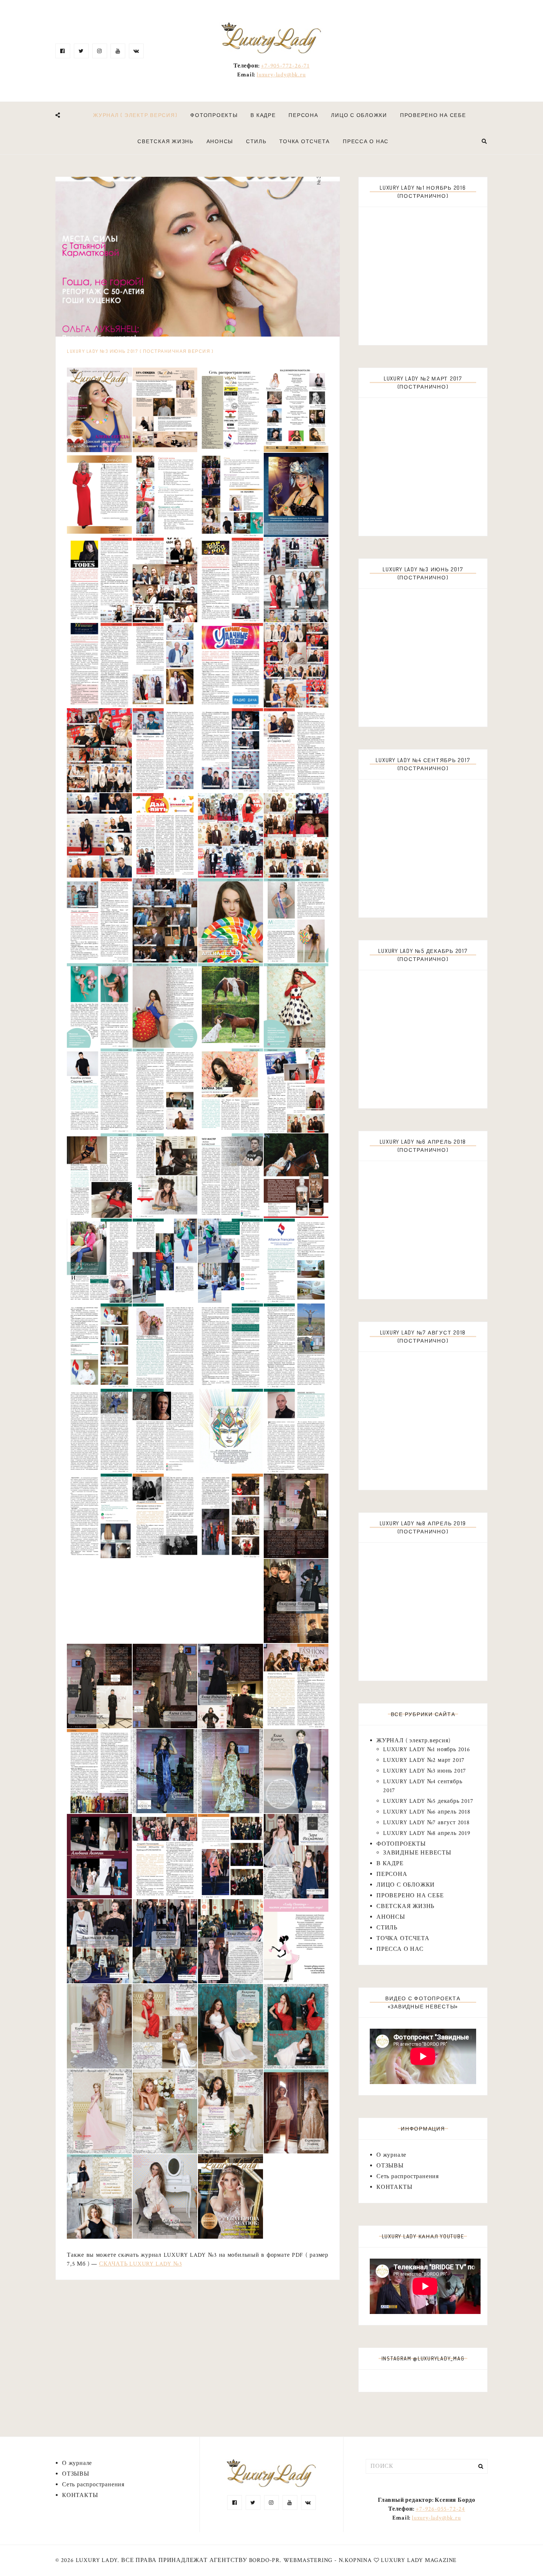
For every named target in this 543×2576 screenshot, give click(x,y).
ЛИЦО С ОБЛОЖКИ (359, 115)
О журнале (391, 2155)
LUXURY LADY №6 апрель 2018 (427, 1812)
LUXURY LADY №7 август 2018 (426, 1823)
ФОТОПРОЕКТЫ (214, 115)
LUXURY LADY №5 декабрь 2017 (428, 1801)
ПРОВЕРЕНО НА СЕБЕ (433, 115)
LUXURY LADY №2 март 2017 (424, 1760)
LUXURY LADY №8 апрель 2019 (427, 1833)
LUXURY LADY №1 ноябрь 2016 (427, 1750)
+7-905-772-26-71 (285, 66)
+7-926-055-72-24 (440, 2509)
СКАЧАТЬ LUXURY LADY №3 (141, 2264)
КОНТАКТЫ (394, 2187)
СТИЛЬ (256, 141)
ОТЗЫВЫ (390, 2166)
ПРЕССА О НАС (366, 141)
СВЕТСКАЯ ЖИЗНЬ (165, 141)
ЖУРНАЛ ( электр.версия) (135, 115)
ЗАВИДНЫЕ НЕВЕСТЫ (417, 1853)
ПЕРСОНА (303, 115)
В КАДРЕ (263, 115)
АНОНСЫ (220, 141)
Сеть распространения (408, 2176)
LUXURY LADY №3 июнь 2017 (425, 1771)
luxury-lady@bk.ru (281, 75)
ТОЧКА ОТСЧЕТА (305, 141)
